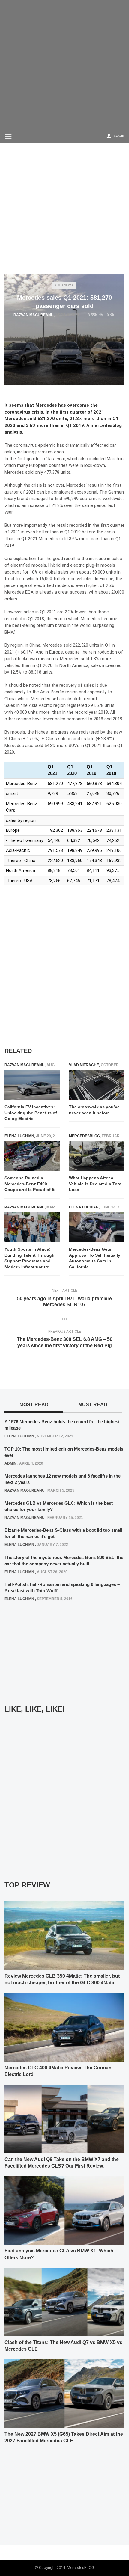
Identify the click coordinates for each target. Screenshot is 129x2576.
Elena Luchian (19, 1136)
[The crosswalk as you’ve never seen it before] (97, 1085)
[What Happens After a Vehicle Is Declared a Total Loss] (97, 1156)
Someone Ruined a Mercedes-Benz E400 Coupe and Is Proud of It (30, 1184)
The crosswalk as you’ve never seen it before (94, 1110)
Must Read (93, 1405)
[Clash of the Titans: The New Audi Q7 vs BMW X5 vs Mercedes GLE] (64, 2302)
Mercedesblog (84, 1136)
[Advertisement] (64, 64)
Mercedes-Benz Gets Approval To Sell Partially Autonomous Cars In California (95, 1258)
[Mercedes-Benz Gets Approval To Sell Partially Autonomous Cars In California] (97, 1227)
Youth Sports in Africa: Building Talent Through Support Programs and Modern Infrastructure (30, 1258)
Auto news (64, 285)
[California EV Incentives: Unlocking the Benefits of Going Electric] (32, 1085)
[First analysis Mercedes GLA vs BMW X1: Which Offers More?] (64, 2210)
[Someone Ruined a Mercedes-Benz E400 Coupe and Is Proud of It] (32, 1156)
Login (119, 136)
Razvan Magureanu (34, 315)
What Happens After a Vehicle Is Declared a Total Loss (96, 1184)
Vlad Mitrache (84, 1065)
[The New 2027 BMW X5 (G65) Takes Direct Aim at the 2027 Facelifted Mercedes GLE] (64, 2393)
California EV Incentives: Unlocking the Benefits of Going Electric (31, 1113)
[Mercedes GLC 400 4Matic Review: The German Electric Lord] (64, 2027)
